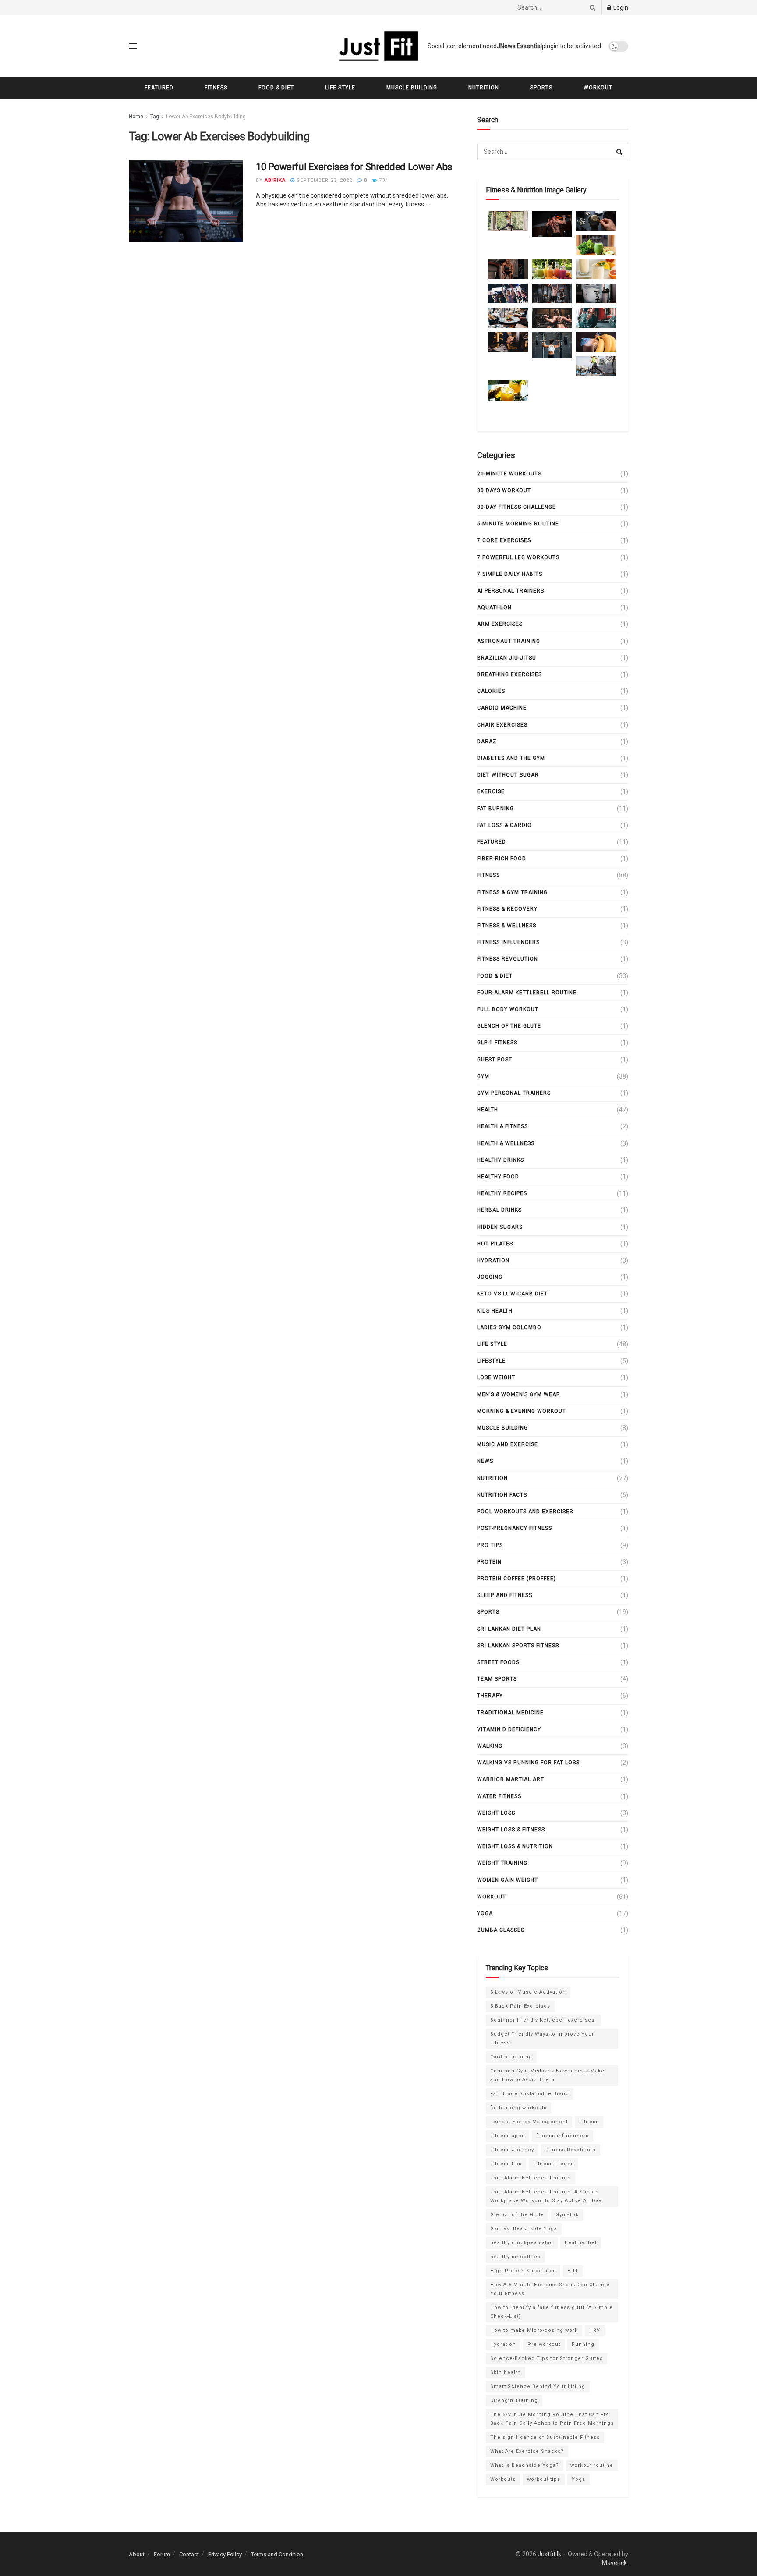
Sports (541, 88)
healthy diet (581, 2243)
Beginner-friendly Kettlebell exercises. (543, 2020)
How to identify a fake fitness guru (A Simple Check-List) (552, 2312)
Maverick (614, 2563)
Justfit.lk (549, 2554)
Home (136, 117)
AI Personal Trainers (511, 591)
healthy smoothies (515, 2257)
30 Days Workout (504, 490)
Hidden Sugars (500, 1227)
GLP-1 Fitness (497, 1043)
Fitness (216, 88)
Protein (489, 1562)
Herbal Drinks (499, 1210)
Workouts (503, 2479)
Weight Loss (496, 1813)
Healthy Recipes (502, 1193)
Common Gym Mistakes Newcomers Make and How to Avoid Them (547, 2075)
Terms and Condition (277, 2554)
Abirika (275, 180)
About (137, 2554)
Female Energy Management (529, 2122)
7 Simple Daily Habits (510, 574)
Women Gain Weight (508, 1880)
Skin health (506, 2372)
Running (583, 2344)
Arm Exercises (500, 624)
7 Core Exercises (504, 540)
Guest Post (495, 1060)
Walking (490, 1746)
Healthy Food (498, 1177)
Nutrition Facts (502, 1495)
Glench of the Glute (509, 1026)
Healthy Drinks (501, 1160)
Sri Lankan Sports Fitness (518, 1646)
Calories (491, 691)
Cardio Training (511, 2057)
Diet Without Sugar (508, 775)
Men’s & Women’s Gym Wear (519, 1394)
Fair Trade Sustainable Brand (530, 2094)
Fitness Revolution (508, 959)
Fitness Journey (512, 2150)
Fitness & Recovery (507, 909)
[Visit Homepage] (378, 46)
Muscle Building (412, 88)
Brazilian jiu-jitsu (507, 658)
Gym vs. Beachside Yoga (524, 2229)
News (485, 1461)
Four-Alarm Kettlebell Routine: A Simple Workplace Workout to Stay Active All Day (546, 2196)
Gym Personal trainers (514, 1093)
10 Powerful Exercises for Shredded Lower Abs (354, 167)
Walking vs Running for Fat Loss (528, 1763)
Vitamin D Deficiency (509, 1729)
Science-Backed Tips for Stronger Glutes (547, 2358)
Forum (162, 2554)
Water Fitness (499, 1796)
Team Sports (497, 1679)
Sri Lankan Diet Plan (509, 1629)
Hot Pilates (495, 1244)
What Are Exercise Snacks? (527, 2451)
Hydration (493, 1260)
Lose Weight (496, 1377)
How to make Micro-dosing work (534, 2330)
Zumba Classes (501, 1930)
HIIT (573, 2271)
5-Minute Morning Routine (518, 524)
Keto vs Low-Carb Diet (512, 1294)
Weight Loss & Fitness (511, 1830)
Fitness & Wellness (507, 926)
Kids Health (495, 1311)
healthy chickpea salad (522, 2243)
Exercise (491, 791)
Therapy (490, 1696)
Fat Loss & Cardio (504, 825)
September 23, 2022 (324, 180)
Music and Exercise (508, 1444)
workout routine (592, 2465)
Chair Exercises (502, 725)
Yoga (485, 1913)
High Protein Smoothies (523, 2271)
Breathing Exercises (509, 674)
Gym (483, 1076)
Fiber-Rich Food (502, 859)
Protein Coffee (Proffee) (516, 1579)
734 (383, 180)
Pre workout (544, 2344)
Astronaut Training (509, 641)
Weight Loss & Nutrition (515, 1846)
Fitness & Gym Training (512, 892)
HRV (595, 2330)
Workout (598, 88)
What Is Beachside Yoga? (525, 2465)
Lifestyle (491, 1361)
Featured (159, 88)
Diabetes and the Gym (511, 758)
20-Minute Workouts (509, 474)
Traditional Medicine (510, 1713)
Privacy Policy (225, 2554)
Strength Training (514, 2400)
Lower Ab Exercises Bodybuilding (206, 117)
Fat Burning (495, 809)
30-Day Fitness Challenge (516, 507)
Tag (155, 117)
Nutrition (484, 88)
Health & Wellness (506, 1143)
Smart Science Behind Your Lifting (538, 2386)
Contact (189, 2554)
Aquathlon (494, 607)
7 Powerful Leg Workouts (518, 557)
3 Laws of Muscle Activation (528, 1992)
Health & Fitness (502, 1126)
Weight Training (502, 1863)
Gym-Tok (567, 2215)
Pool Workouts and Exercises (525, 1512)
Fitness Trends (554, 2164)
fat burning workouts (518, 2108)
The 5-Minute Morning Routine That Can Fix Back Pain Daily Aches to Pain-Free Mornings (552, 2419)
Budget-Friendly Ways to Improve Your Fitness (542, 2038)
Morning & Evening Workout (522, 1411)
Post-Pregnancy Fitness (515, 1528)
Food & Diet (276, 88)
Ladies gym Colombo (509, 1327)
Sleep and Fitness (505, 1595)
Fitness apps (508, 2136)
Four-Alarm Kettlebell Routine (527, 993)
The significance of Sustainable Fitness (545, 2437)
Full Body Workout (508, 1009)
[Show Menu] (133, 46)
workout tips (544, 2479)
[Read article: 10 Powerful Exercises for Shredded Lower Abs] (186, 201)
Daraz (487, 742)
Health (488, 1110)
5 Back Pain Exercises (520, 2006)
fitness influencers (508, 942)
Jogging (490, 1277)
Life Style (340, 88)
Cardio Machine (502, 708)
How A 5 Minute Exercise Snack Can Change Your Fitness (550, 2289)
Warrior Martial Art (511, 1779)
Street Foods (498, 1662)
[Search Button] (591, 7)
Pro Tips (490, 1545)
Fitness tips (506, 2164)
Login (620, 7)
